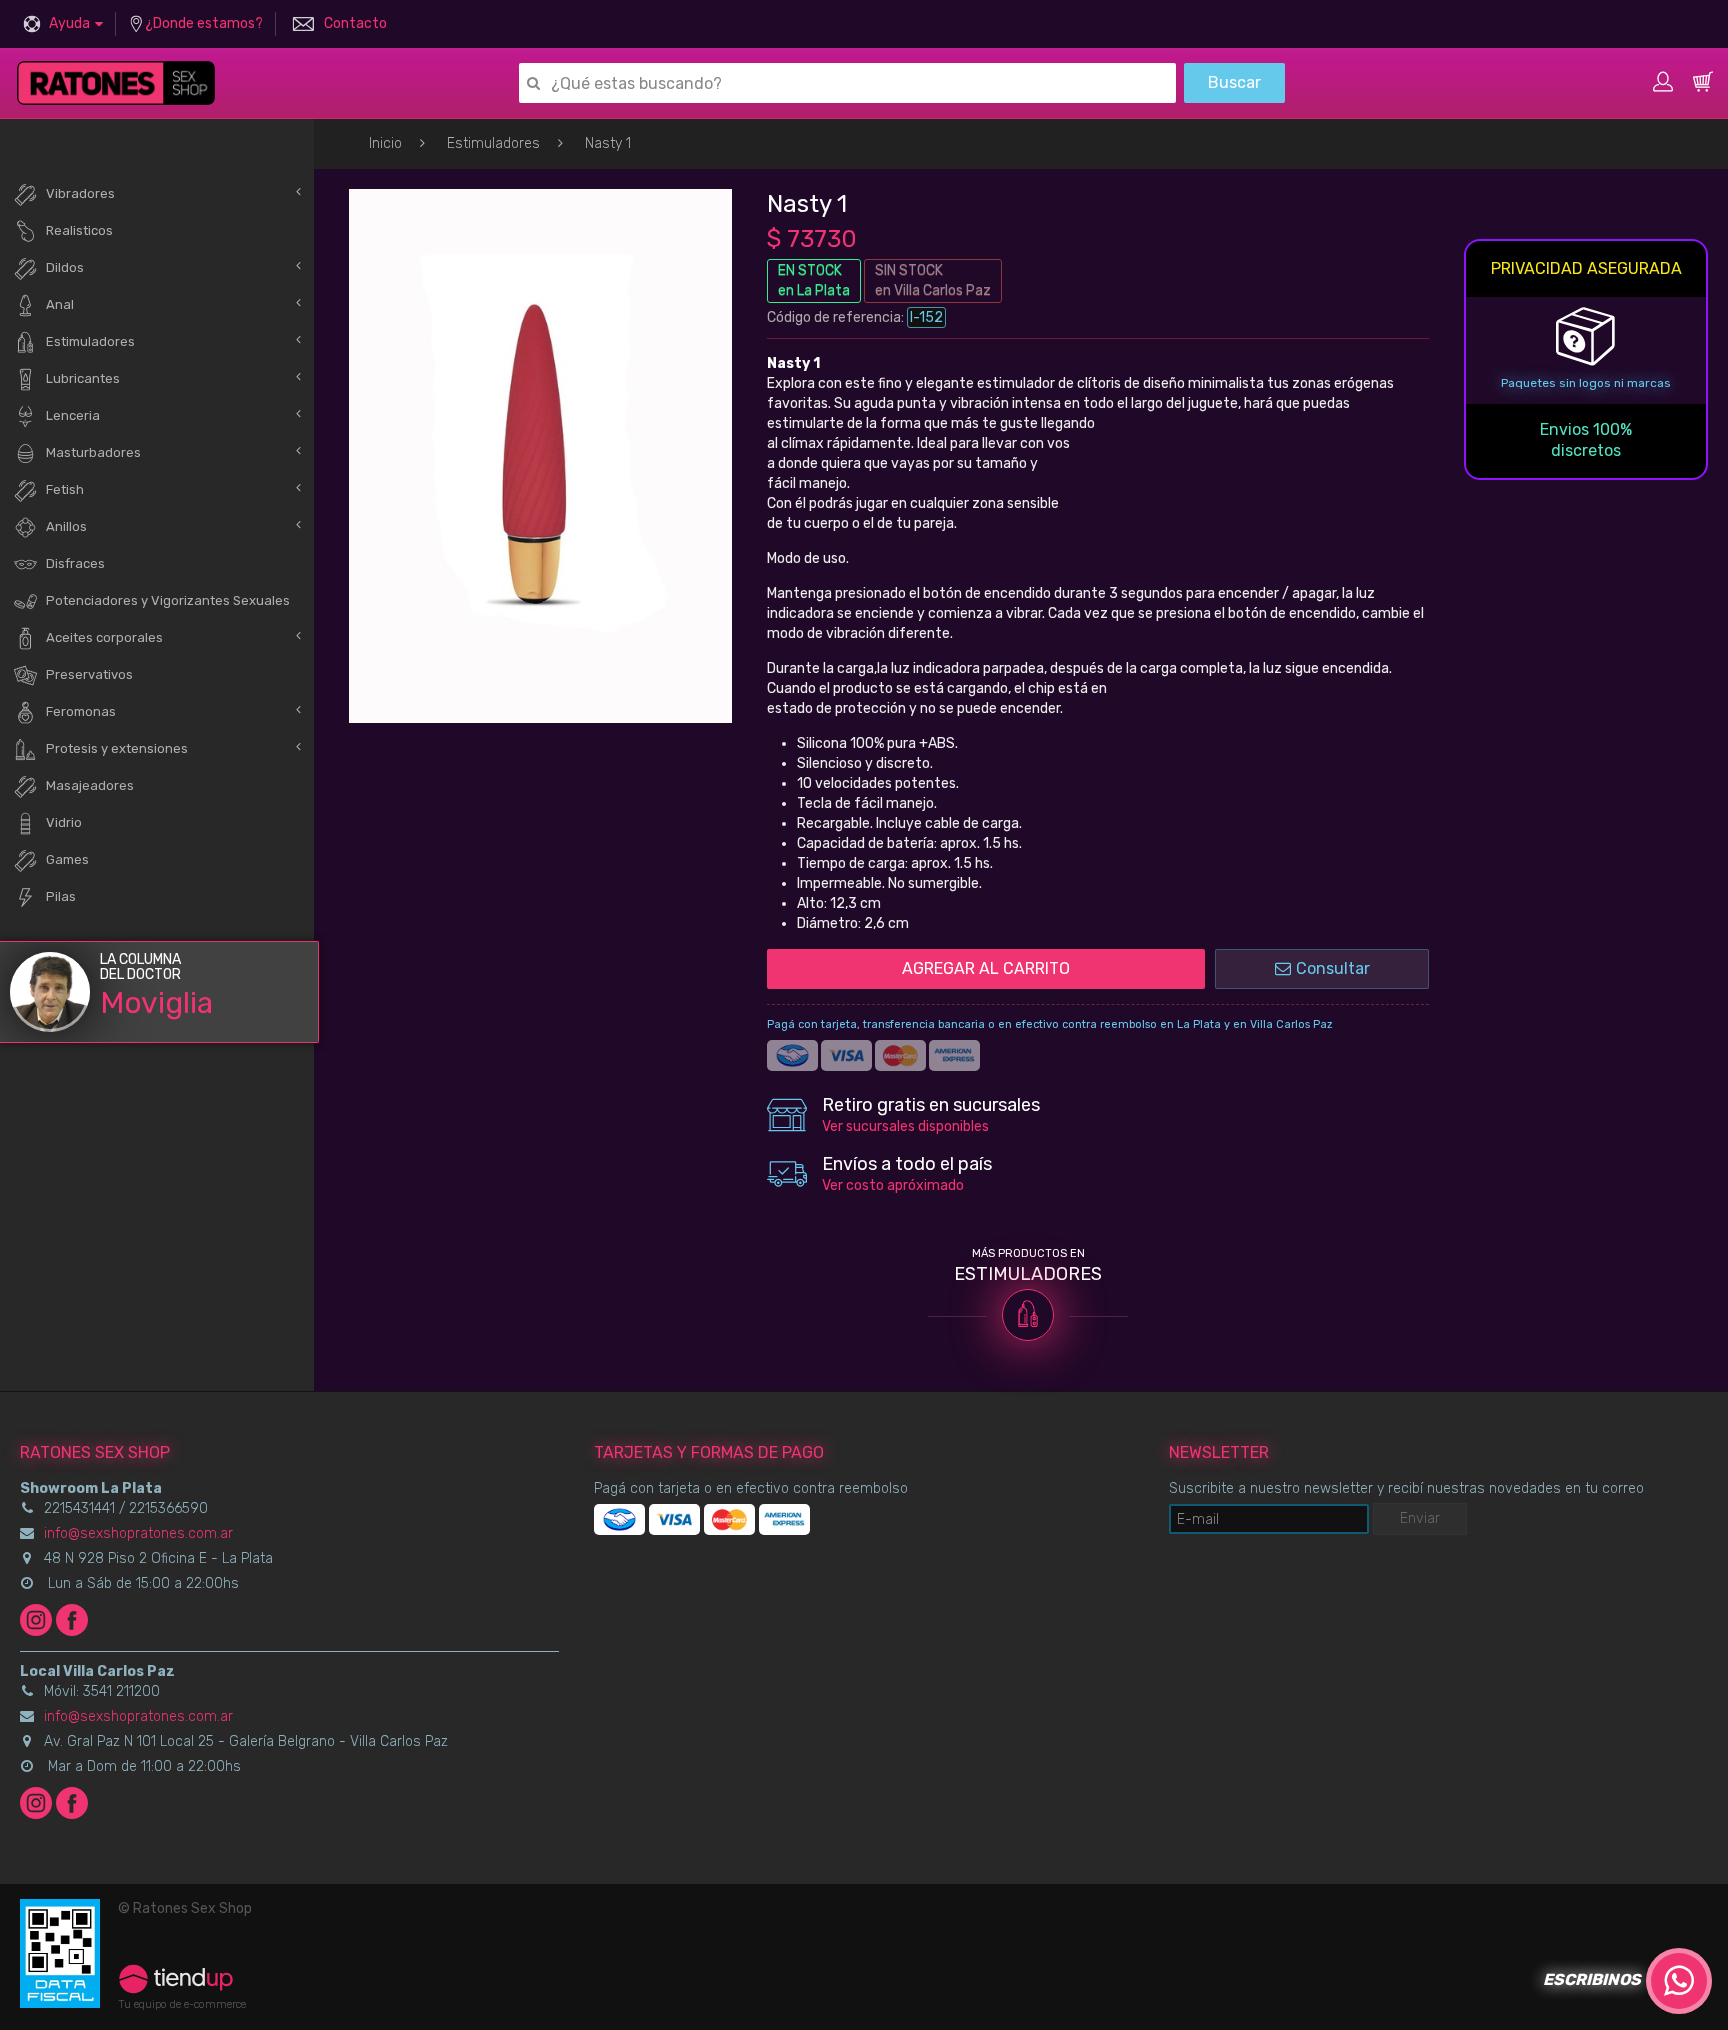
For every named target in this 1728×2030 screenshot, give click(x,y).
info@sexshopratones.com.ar (138, 1533)
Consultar (1333, 968)
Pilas (61, 896)
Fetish (65, 489)
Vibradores (80, 193)
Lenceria (73, 415)
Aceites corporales (104, 637)
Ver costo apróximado (893, 1185)
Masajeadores (90, 785)
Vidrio (64, 822)
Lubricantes (83, 378)
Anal (60, 304)
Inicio (385, 143)
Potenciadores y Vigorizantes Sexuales (168, 600)
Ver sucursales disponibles (905, 1126)
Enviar (1420, 1518)
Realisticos (79, 230)
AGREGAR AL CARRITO (986, 968)
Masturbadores (93, 452)
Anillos (66, 526)
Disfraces (75, 563)
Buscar (1234, 82)
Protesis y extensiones (117, 748)
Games (67, 859)
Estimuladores (493, 143)
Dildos (65, 267)
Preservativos (89, 674)
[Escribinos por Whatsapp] (1679, 1981)
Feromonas (81, 711)
